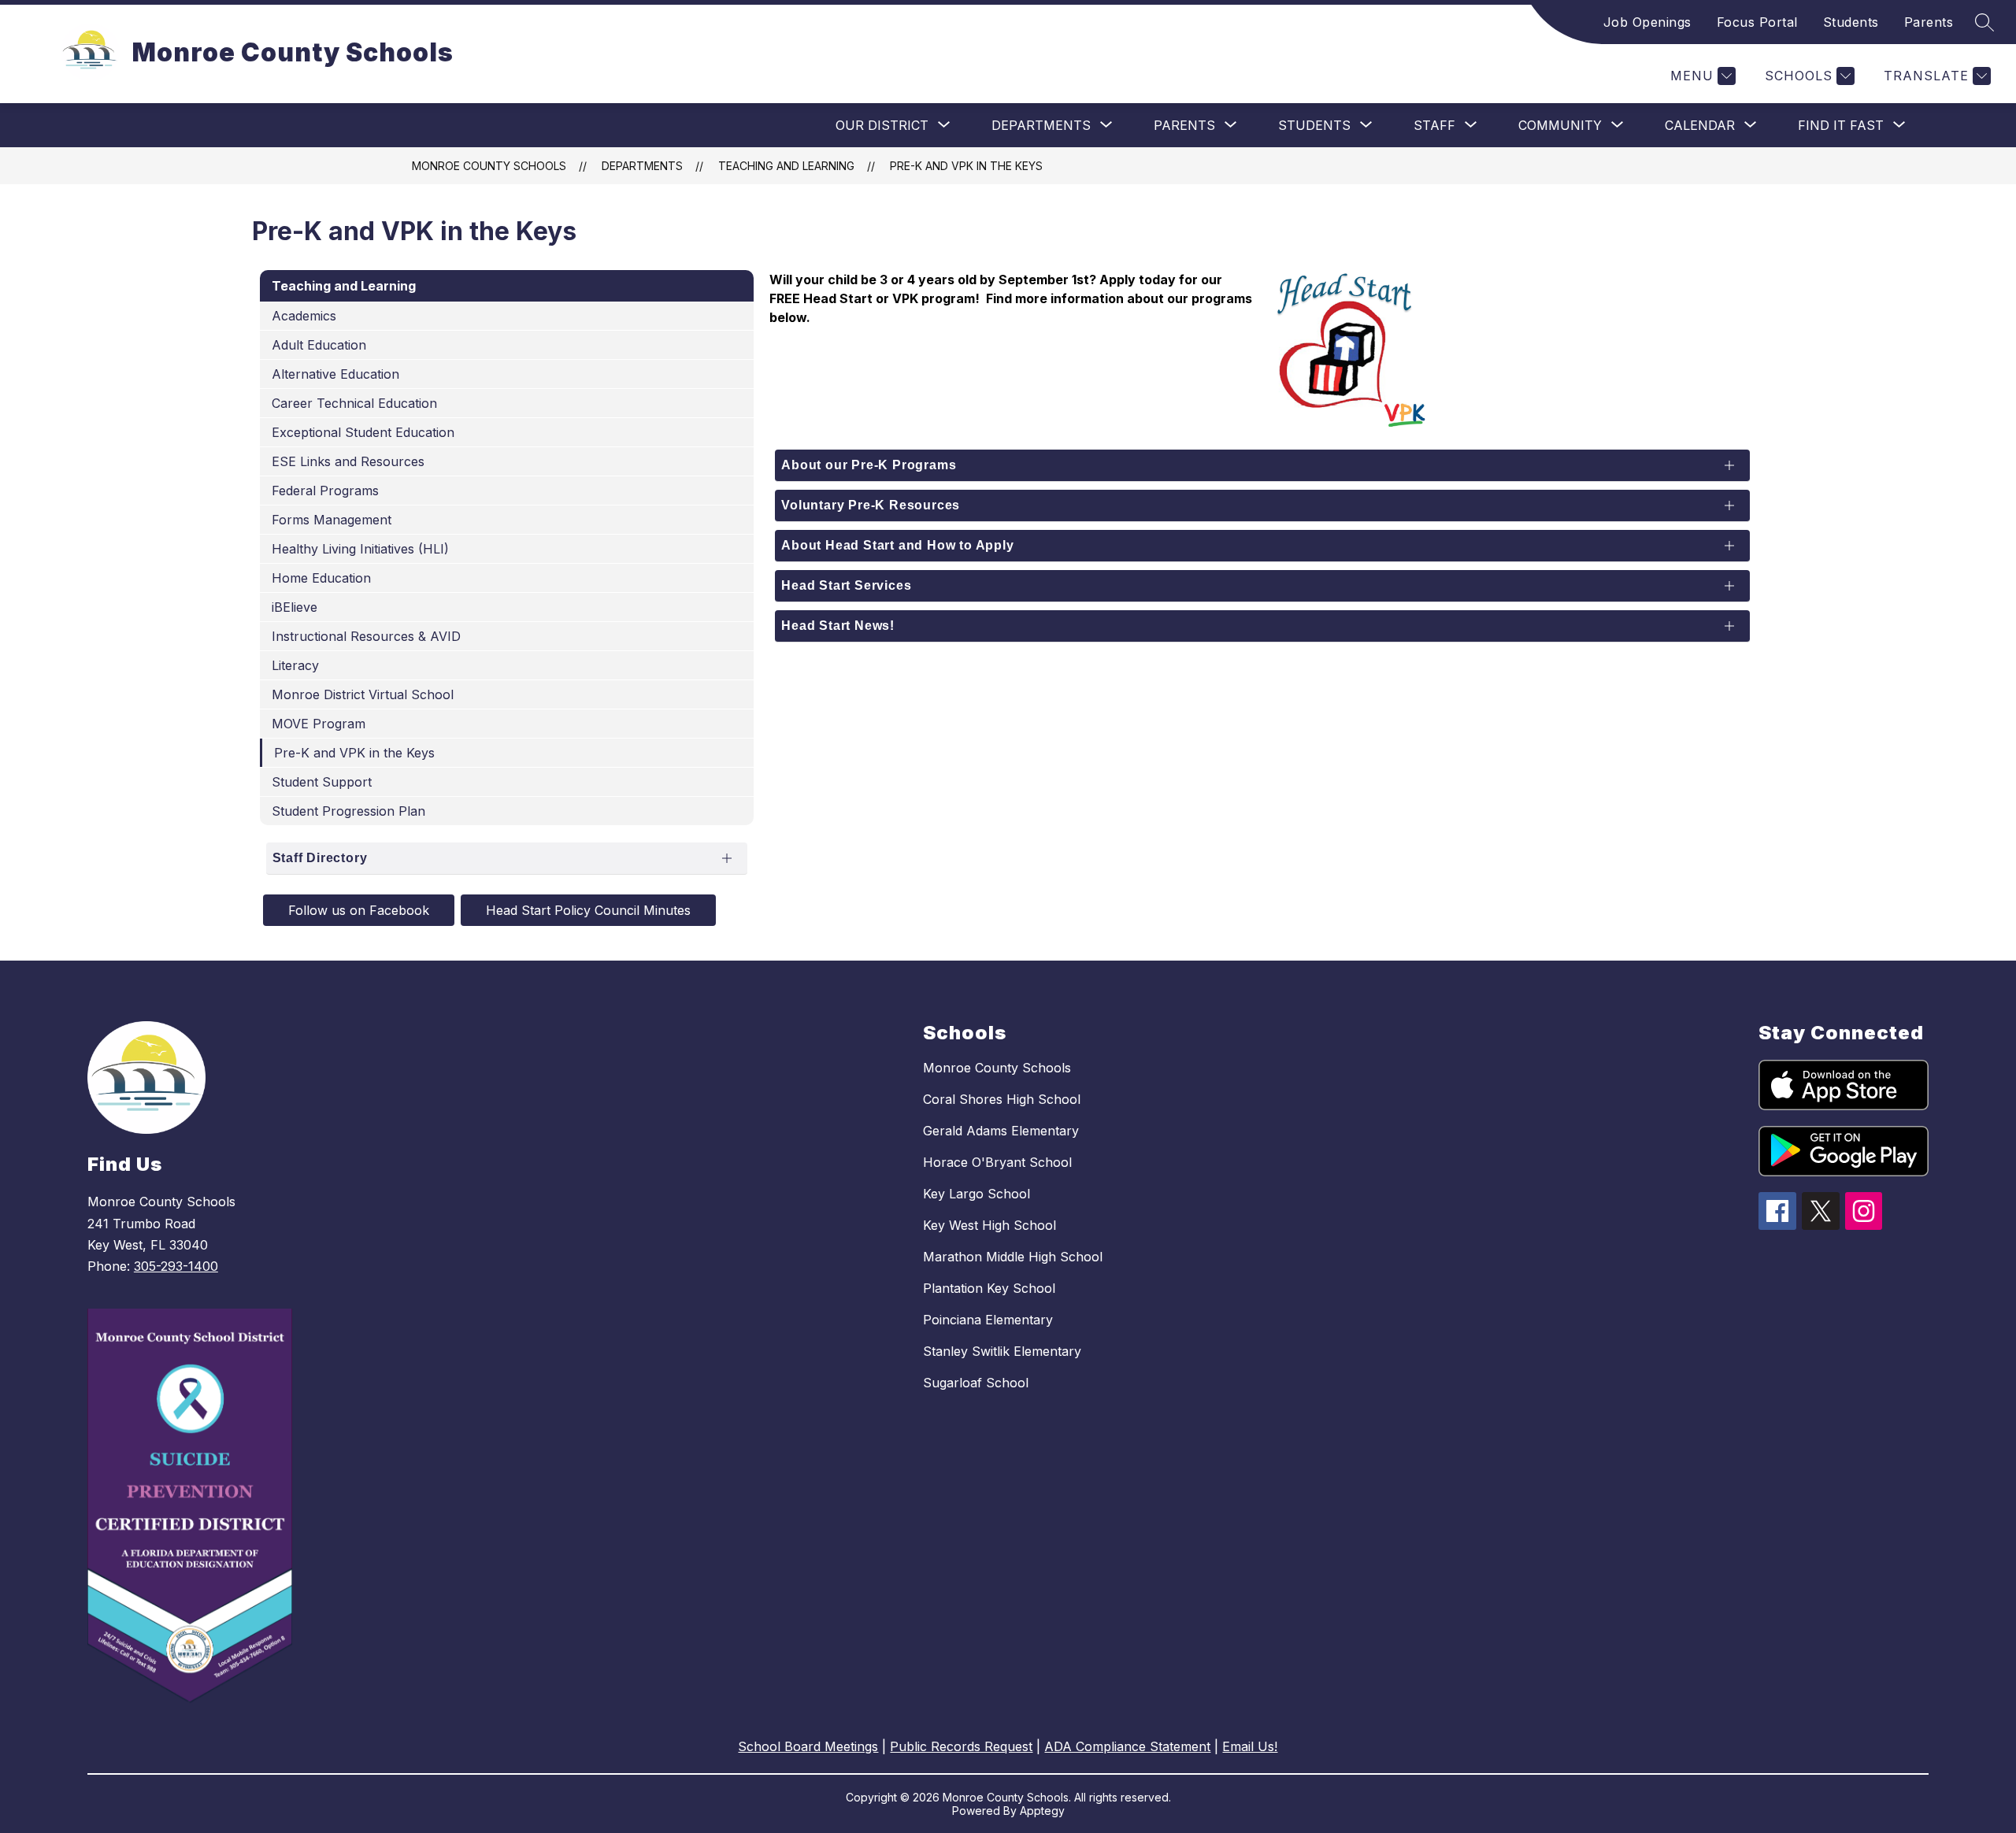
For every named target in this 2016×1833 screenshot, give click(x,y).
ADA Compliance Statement (1127, 1746)
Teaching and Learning (786, 166)
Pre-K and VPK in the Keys (966, 166)
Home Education (321, 578)
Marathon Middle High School (1013, 1257)
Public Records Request (961, 1746)
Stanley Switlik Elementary (1002, 1351)
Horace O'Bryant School (997, 1162)
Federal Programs (325, 491)
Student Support (322, 782)
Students (1851, 22)
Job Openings (1647, 22)
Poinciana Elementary (988, 1320)
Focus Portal (1757, 22)
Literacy (295, 665)
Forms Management (332, 520)
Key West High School (989, 1225)
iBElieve (295, 607)
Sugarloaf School (976, 1383)
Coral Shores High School (1002, 1099)
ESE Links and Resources (348, 461)
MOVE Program (319, 724)
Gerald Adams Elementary (1001, 1131)
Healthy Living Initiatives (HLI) (360, 549)
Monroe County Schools (489, 166)
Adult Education (319, 345)
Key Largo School (976, 1194)
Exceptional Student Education (363, 432)
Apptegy (1042, 1811)
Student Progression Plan (348, 811)
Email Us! (1250, 1746)
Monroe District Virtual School (363, 694)
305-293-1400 (176, 1266)
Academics (304, 316)
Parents (1929, 22)
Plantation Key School (989, 1288)
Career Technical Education (354, 403)
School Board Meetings (808, 1746)
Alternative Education (335, 374)
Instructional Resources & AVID (366, 636)
